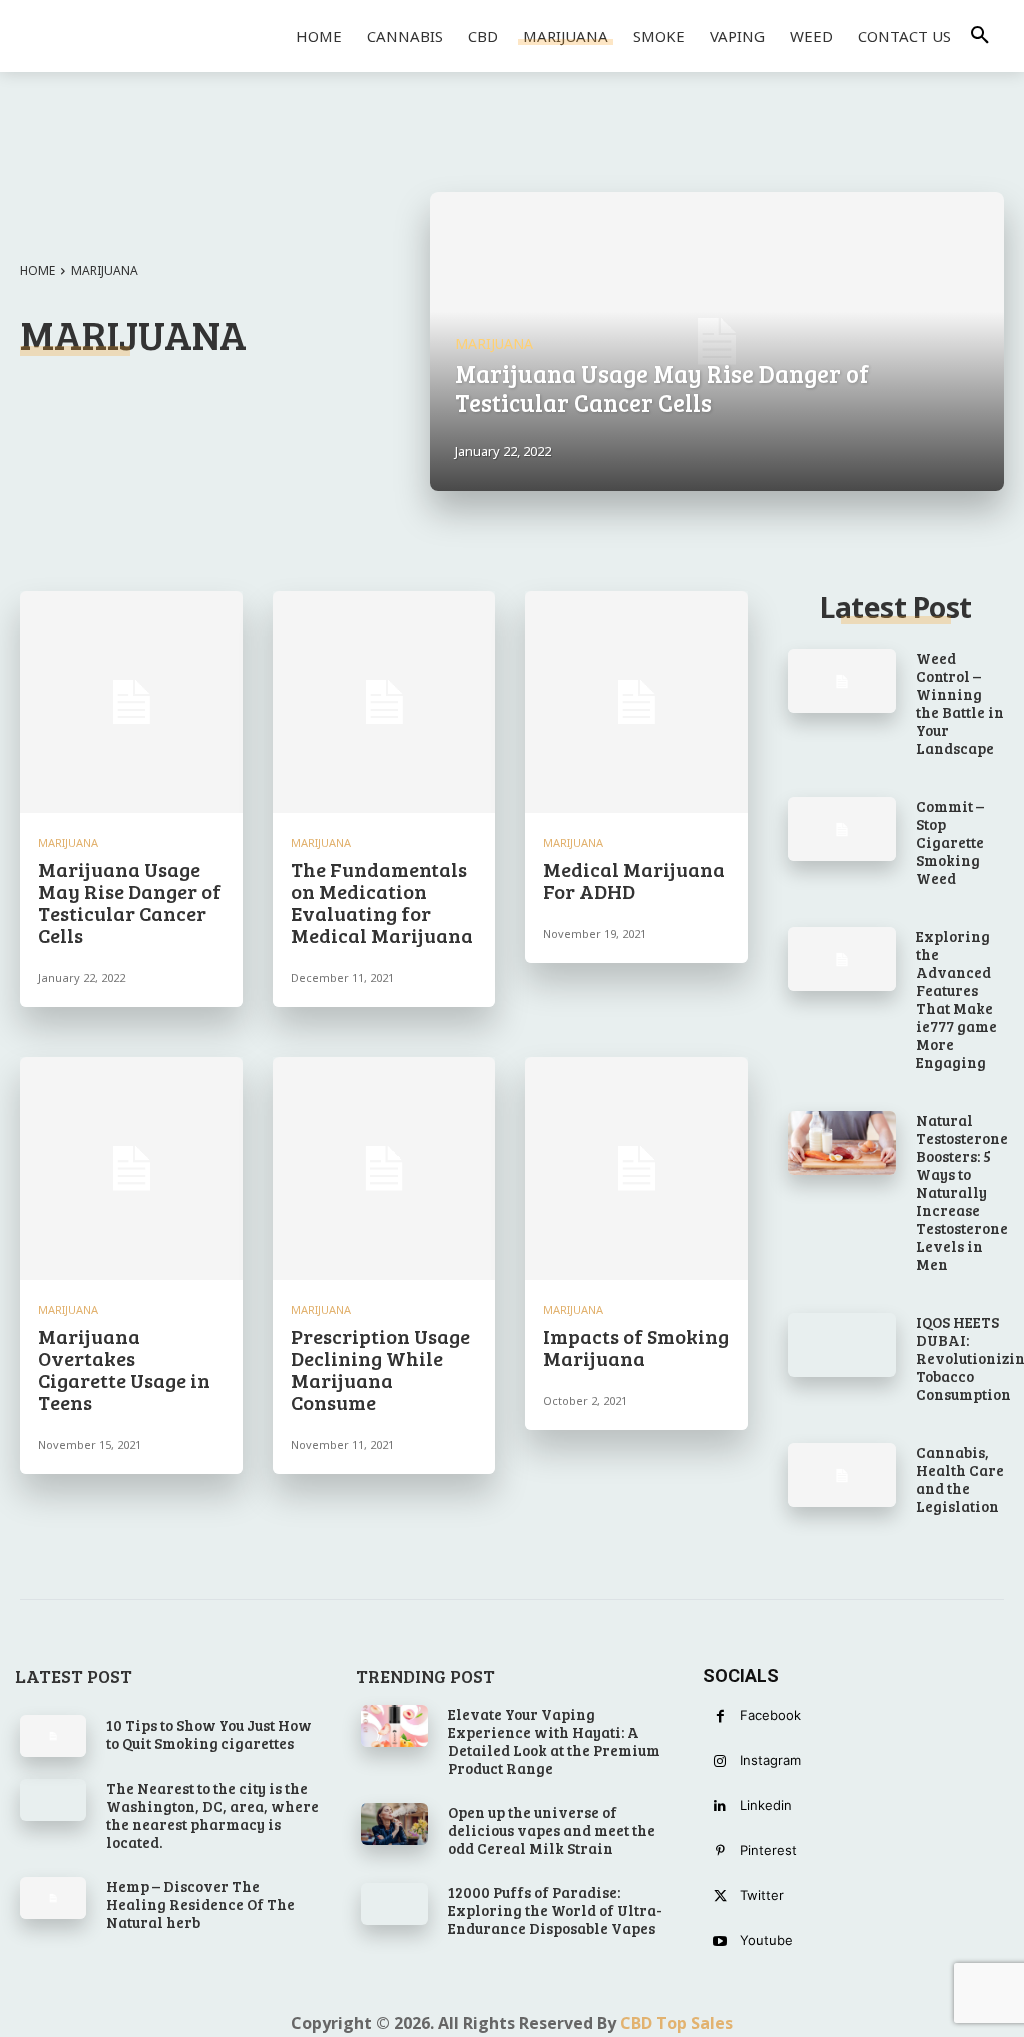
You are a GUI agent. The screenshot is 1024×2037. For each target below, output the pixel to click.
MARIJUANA (494, 343)
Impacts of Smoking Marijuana (636, 1347)
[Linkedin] (720, 1806)
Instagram (770, 1760)
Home (37, 270)
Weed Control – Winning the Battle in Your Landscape (960, 703)
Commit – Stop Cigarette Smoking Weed (950, 842)
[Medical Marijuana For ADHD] (636, 702)
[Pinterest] (720, 1851)
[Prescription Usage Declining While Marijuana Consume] (384, 1168)
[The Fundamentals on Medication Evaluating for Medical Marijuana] (384, 702)
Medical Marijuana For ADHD (634, 880)
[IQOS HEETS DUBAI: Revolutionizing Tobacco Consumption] (842, 1345)
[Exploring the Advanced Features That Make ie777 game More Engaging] (842, 959)
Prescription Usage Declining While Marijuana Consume (380, 1369)
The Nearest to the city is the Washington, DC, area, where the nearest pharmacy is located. (212, 1815)
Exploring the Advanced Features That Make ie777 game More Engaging (956, 999)
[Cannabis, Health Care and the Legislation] (842, 1475)
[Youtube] (720, 1941)
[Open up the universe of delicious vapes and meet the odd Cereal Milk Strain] (394, 1824)
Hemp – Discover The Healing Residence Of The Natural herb (200, 1904)
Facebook (770, 1715)
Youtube (766, 1940)
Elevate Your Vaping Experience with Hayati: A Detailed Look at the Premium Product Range (554, 1741)
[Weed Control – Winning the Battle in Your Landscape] (842, 681)
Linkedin (766, 1805)
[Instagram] (720, 1761)
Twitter (762, 1895)
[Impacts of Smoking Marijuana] (636, 1168)
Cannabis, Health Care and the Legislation (960, 1479)
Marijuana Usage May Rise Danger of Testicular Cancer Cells (129, 902)
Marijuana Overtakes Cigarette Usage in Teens (124, 1369)
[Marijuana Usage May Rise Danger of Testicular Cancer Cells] (717, 341)
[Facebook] (720, 1716)
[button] (980, 36)
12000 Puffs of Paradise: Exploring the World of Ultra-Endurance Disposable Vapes (555, 1910)
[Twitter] (720, 1896)
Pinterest (768, 1850)
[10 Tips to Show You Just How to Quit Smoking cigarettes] (53, 1736)
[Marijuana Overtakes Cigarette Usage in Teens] (131, 1168)
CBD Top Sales (676, 2023)
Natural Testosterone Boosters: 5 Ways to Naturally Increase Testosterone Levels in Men (962, 1192)
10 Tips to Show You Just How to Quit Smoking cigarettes (209, 1734)
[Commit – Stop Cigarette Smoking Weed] (842, 829)
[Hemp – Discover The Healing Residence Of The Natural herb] (53, 1898)
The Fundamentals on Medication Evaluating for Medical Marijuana (382, 902)
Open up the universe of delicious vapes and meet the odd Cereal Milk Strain (551, 1830)
